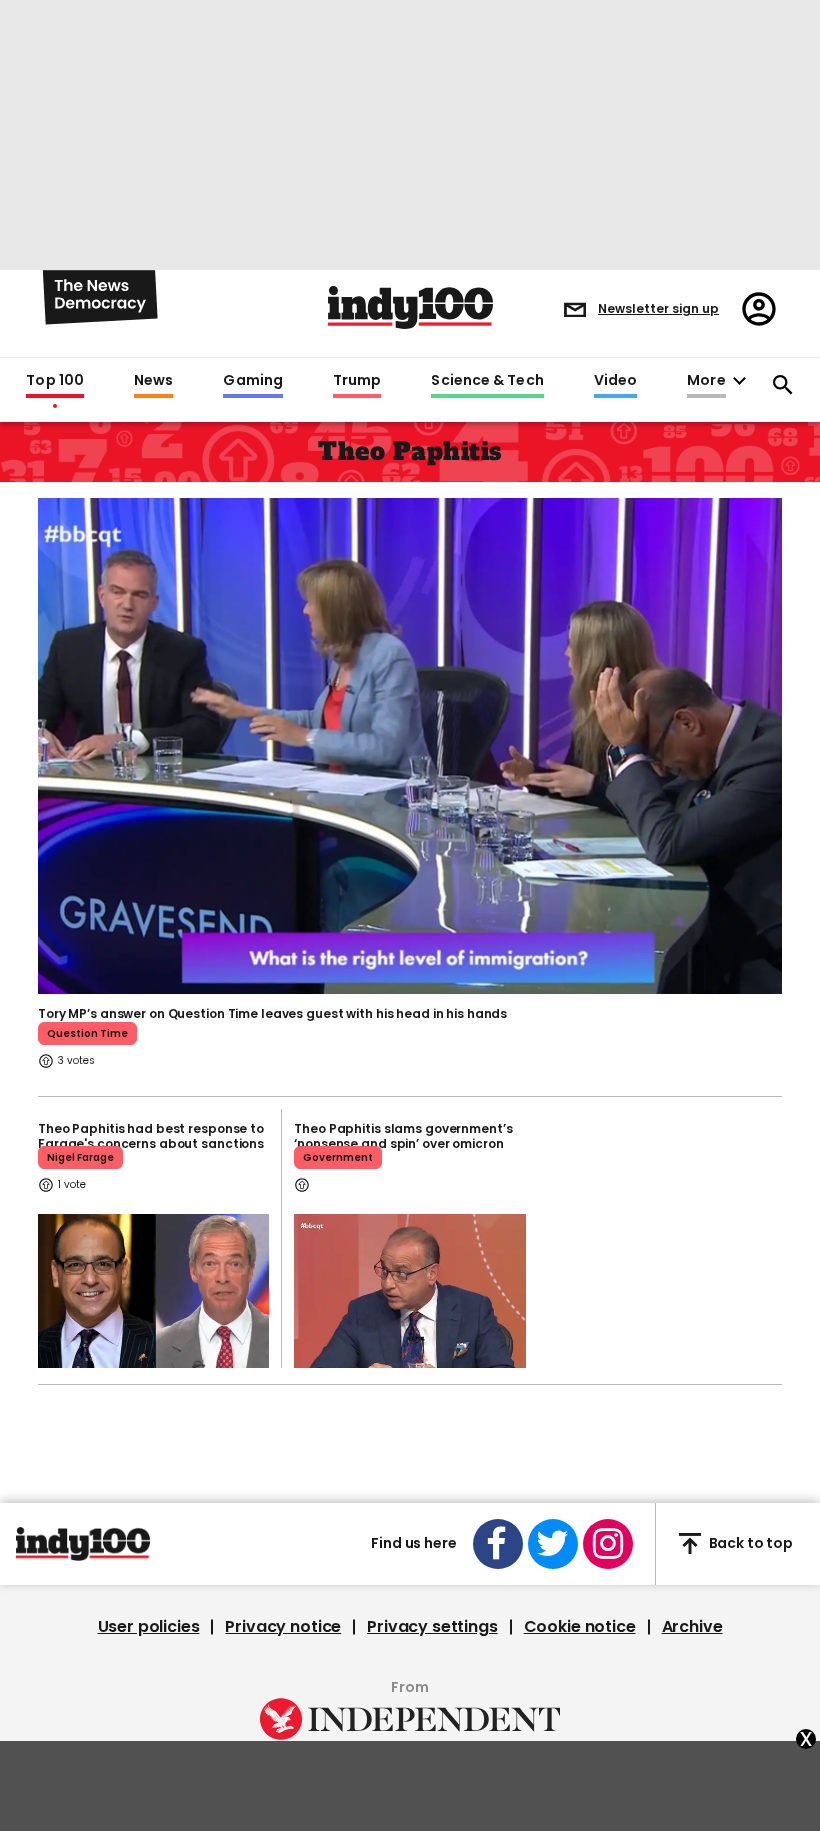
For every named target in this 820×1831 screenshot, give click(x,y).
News (153, 381)
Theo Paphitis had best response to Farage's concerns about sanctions (151, 1136)
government (338, 1157)
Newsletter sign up (658, 308)
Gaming (253, 381)
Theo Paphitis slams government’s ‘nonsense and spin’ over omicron (403, 1136)
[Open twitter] (553, 1544)
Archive (692, 1627)
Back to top (751, 1543)
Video (615, 381)
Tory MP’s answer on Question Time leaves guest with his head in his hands (272, 1013)
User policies (149, 1627)
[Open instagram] (608, 1544)
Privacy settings (432, 1627)
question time (87, 1033)
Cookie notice (580, 1627)
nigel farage (80, 1157)
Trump (357, 381)
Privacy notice (283, 1627)
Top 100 (55, 381)
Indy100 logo (410, 307)
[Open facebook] (498, 1544)
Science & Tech (487, 381)
